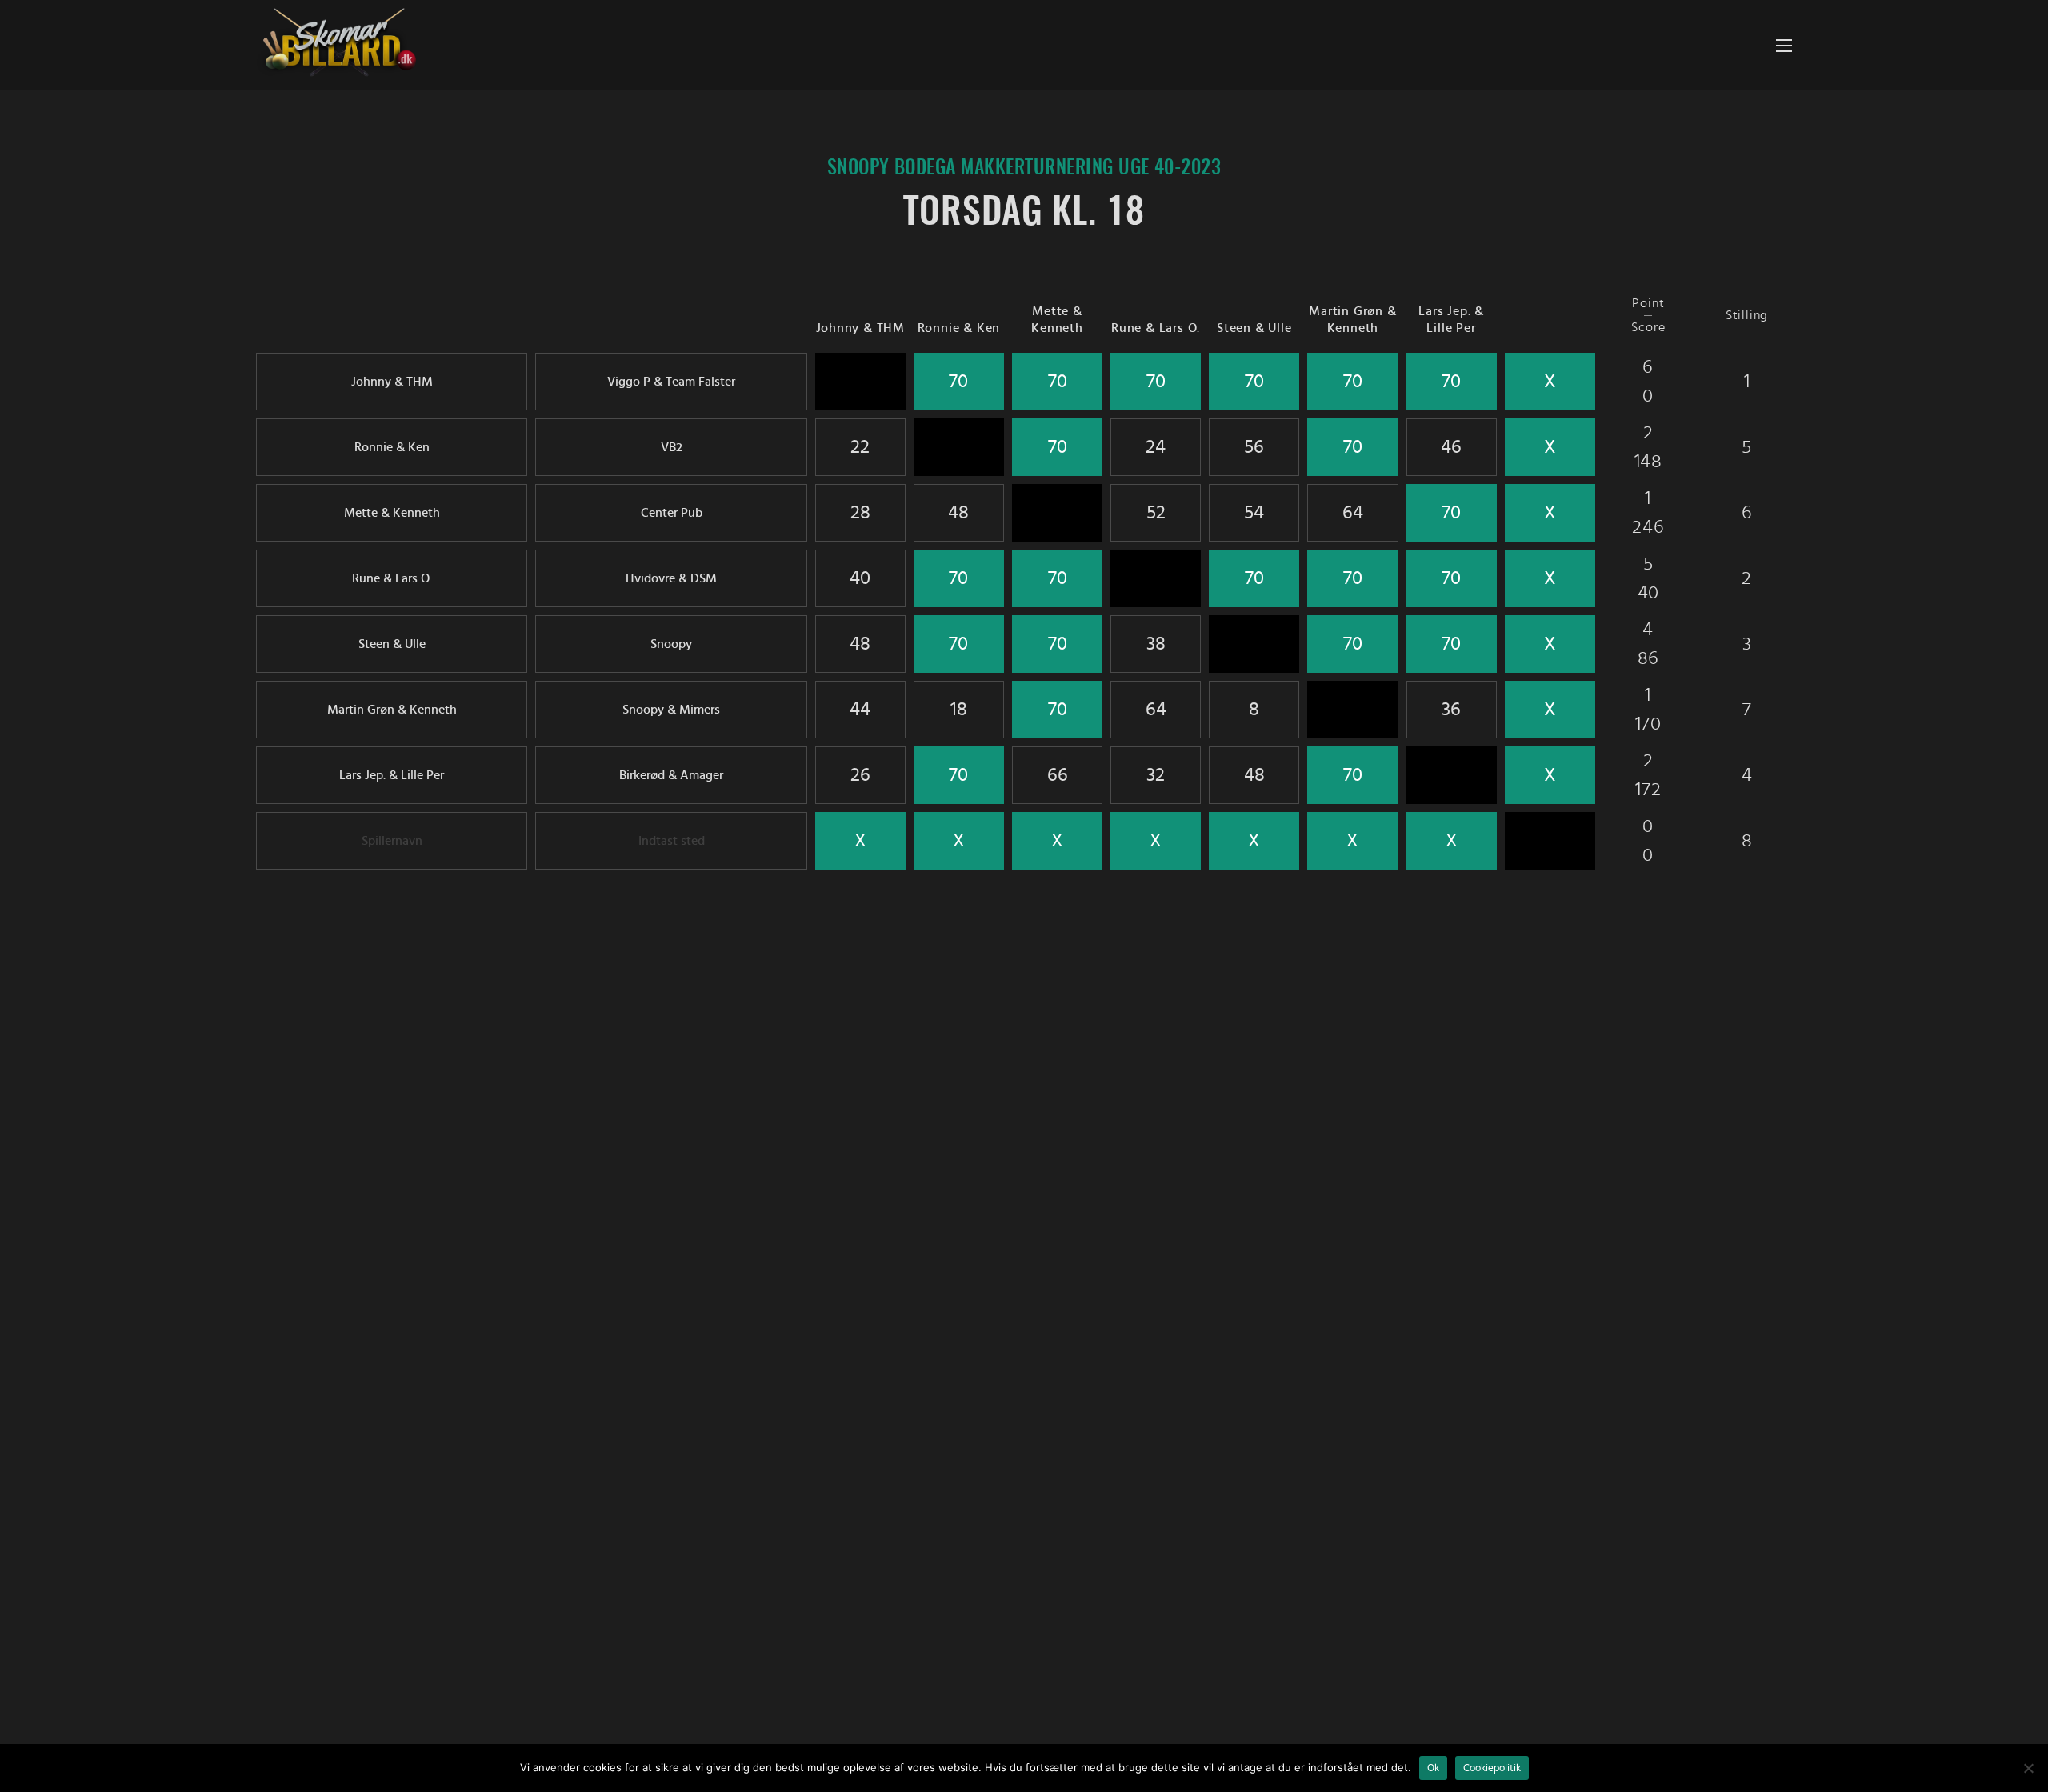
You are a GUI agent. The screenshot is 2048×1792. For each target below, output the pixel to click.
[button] (1784, 45)
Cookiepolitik (1492, 1768)
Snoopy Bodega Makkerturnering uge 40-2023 (1024, 169)
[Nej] (2028, 1768)
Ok (1433, 1768)
